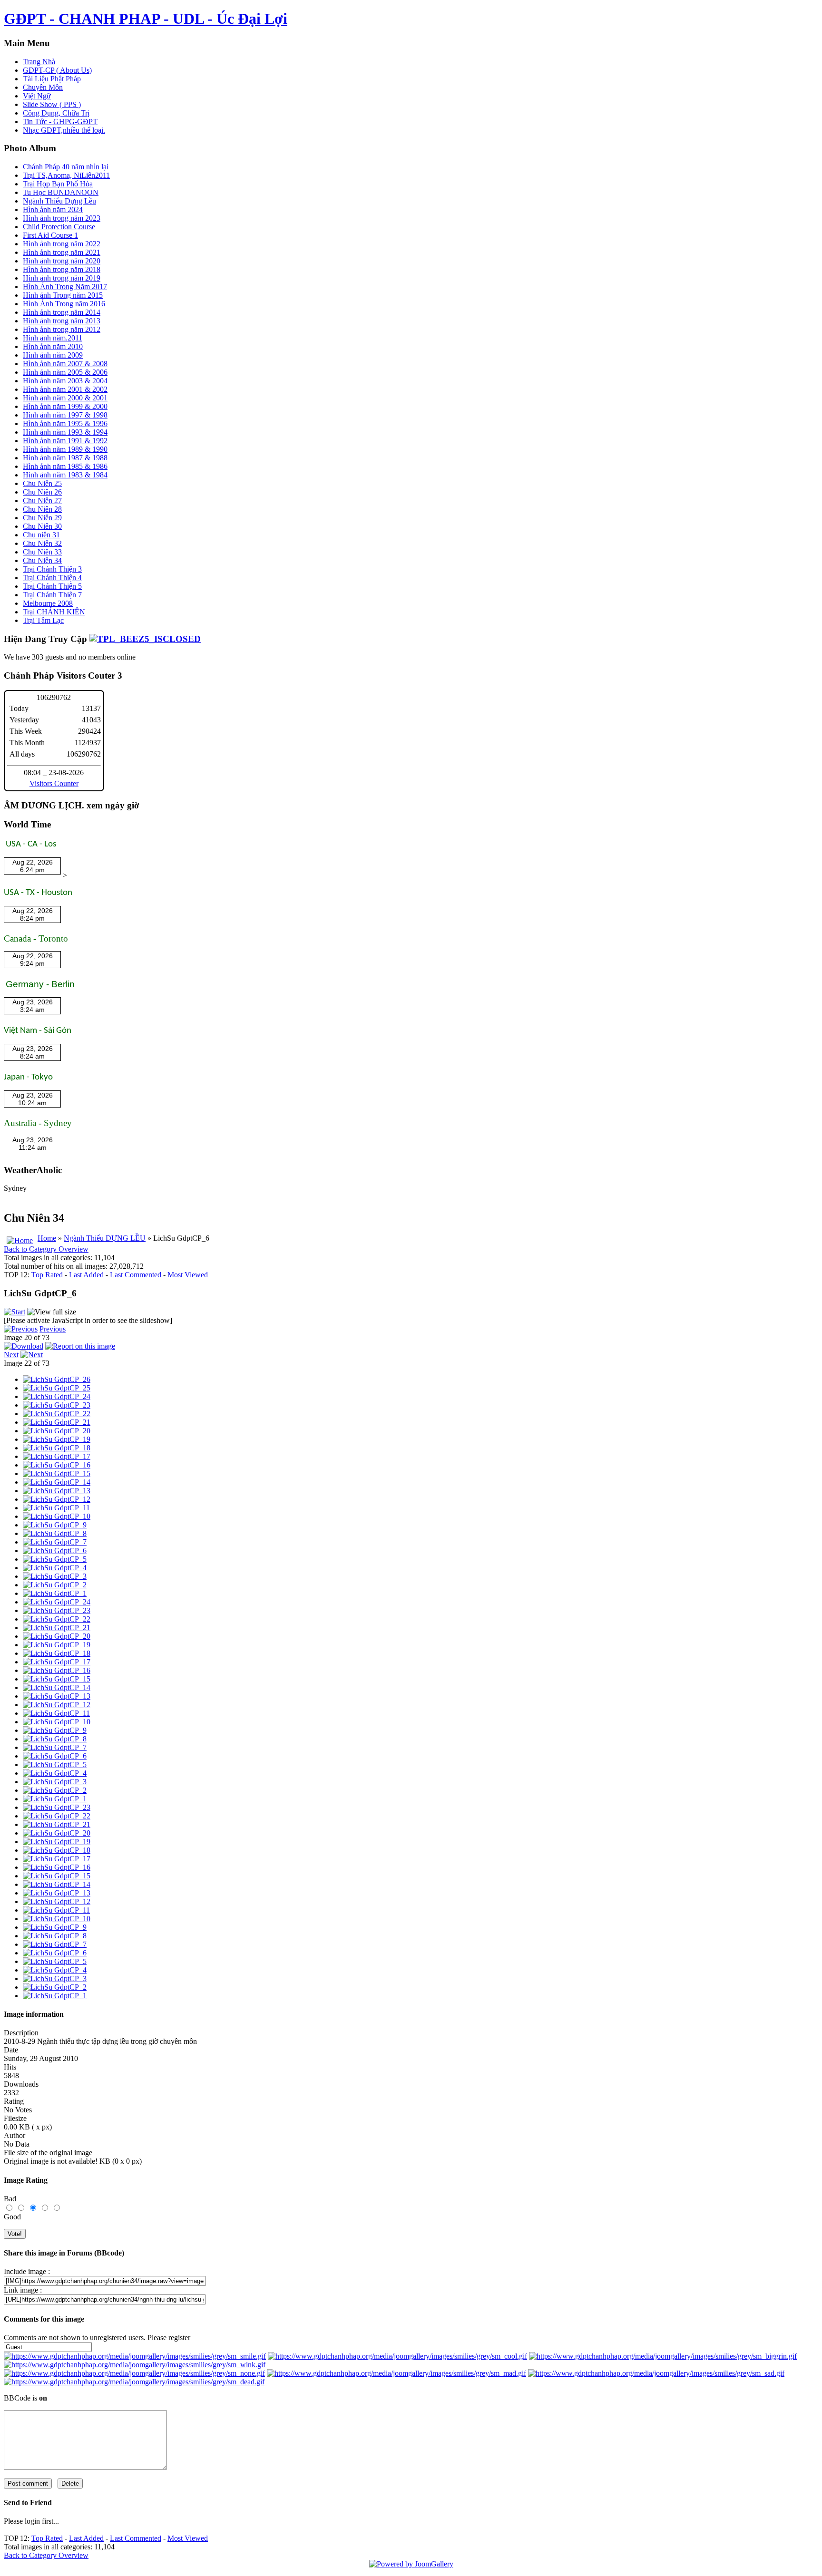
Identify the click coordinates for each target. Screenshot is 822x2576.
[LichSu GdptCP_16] (57, 1465)
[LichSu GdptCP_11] (56, 1508)
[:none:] (134, 2373)
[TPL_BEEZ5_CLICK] (145, 639)
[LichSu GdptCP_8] (55, 1533)
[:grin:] (663, 2356)
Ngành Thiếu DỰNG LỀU (105, 1238)
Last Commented (136, 1275)
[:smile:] (135, 2356)
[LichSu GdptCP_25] (57, 1388)
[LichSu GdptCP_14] (57, 1482)
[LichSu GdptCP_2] (55, 1585)
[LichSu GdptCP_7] (55, 1542)
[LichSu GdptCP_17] (57, 1456)
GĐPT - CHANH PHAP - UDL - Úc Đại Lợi (146, 19)
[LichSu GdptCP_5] (55, 1559)
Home (47, 1238)
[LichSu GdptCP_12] (57, 1499)
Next (11, 1355)
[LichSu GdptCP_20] (57, 1431)
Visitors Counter (54, 783)
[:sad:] (656, 2373)
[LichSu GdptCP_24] (57, 1396)
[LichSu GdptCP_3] (55, 1576)
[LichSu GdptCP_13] (57, 1491)
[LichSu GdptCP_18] (57, 1448)
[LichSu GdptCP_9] (55, 1525)
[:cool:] (397, 2356)
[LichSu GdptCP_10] (57, 1516)
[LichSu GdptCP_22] (57, 1414)
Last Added (86, 1275)
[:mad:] (396, 2373)
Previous (53, 1329)
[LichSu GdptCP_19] (57, 1439)
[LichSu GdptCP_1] (55, 1593)
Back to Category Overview (46, 1249)
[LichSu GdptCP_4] (55, 1568)
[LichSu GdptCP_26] (57, 1379)
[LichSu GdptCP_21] (57, 1422)
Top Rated (47, 1275)
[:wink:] (135, 2365)
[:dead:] (134, 2382)
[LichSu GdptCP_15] (57, 1473)
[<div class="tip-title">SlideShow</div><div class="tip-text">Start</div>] (15, 1312)
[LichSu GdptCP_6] (55, 1550)
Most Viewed (188, 1275)
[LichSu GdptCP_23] (57, 1405)
